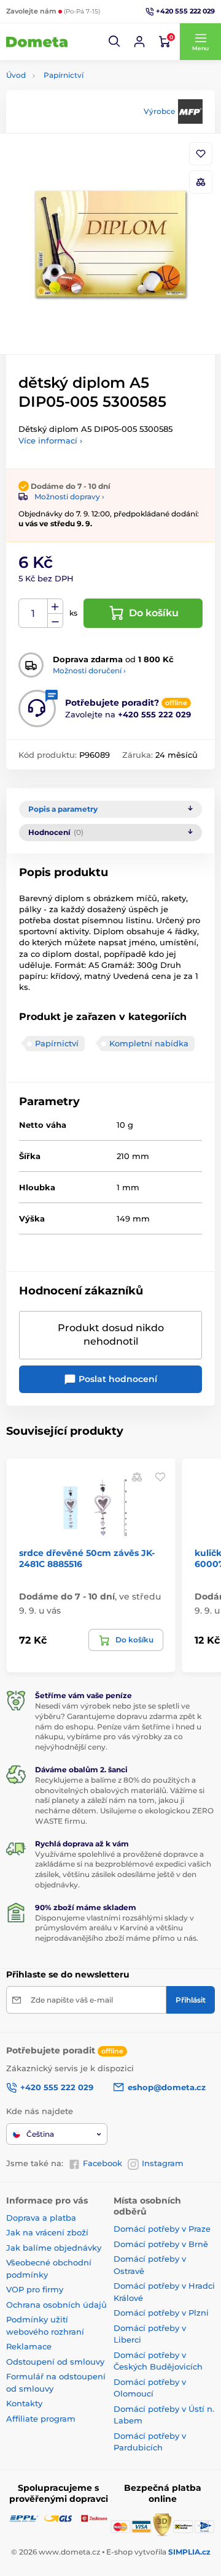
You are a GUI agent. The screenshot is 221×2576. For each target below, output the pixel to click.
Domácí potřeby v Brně (161, 2244)
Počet (33, 614)
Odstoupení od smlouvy (55, 2362)
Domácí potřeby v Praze (162, 2229)
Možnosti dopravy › (69, 497)
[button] (115, 42)
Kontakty (24, 2403)
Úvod (16, 75)
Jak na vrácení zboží (47, 2232)
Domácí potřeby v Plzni (161, 2313)
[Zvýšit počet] (55, 606)
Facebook (103, 2163)
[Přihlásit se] (139, 42)
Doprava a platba (41, 2218)
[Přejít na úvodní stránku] (37, 42)
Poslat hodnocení (117, 1379)
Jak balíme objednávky (54, 2248)
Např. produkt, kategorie (84, 109)
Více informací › (50, 440)
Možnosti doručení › (89, 670)
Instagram (163, 2163)
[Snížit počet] (55, 621)
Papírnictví (64, 75)
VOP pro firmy (35, 2289)
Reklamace (29, 2346)
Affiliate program (41, 2419)
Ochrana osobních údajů (56, 2305)
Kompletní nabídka (149, 1043)
